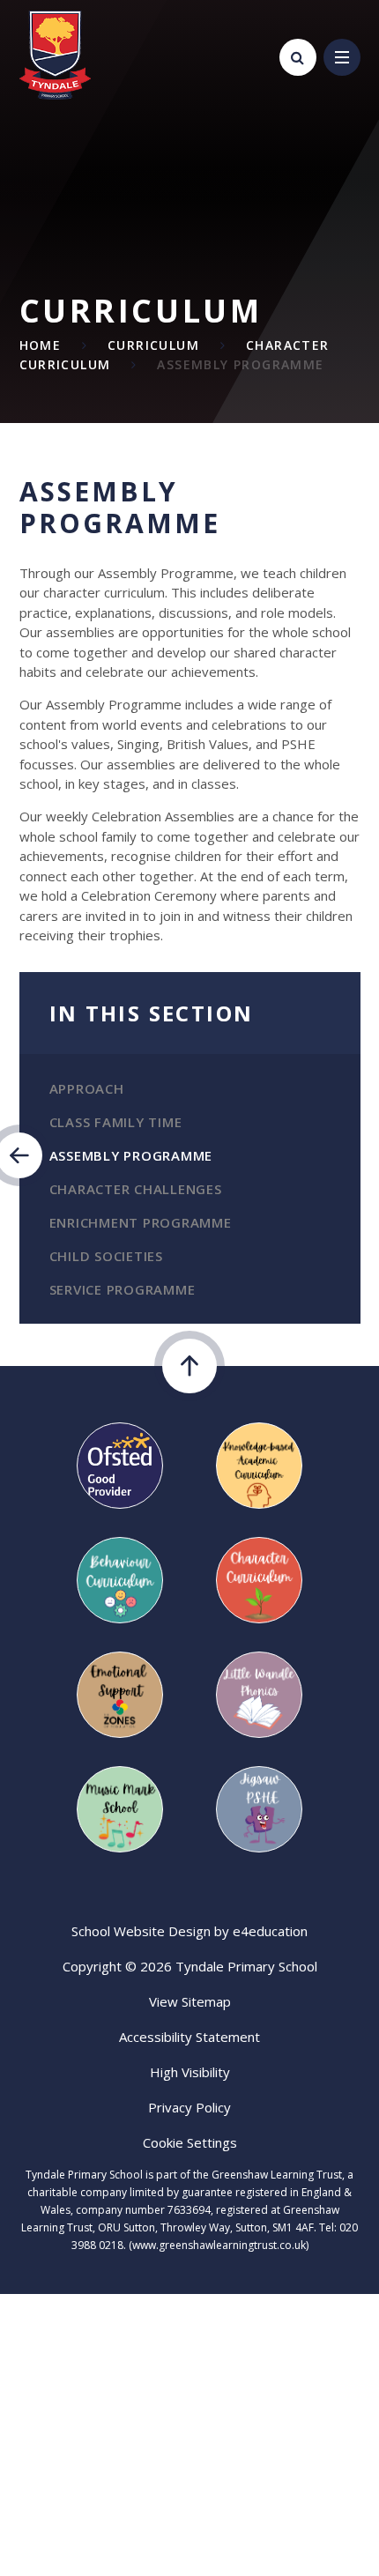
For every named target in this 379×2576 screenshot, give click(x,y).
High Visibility (190, 2072)
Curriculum (153, 345)
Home (41, 345)
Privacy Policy (189, 2107)
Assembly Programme (240, 364)
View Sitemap (190, 2001)
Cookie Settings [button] (190, 2142)
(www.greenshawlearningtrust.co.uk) (217, 2245)
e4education (270, 1931)
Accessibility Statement (189, 2037)
